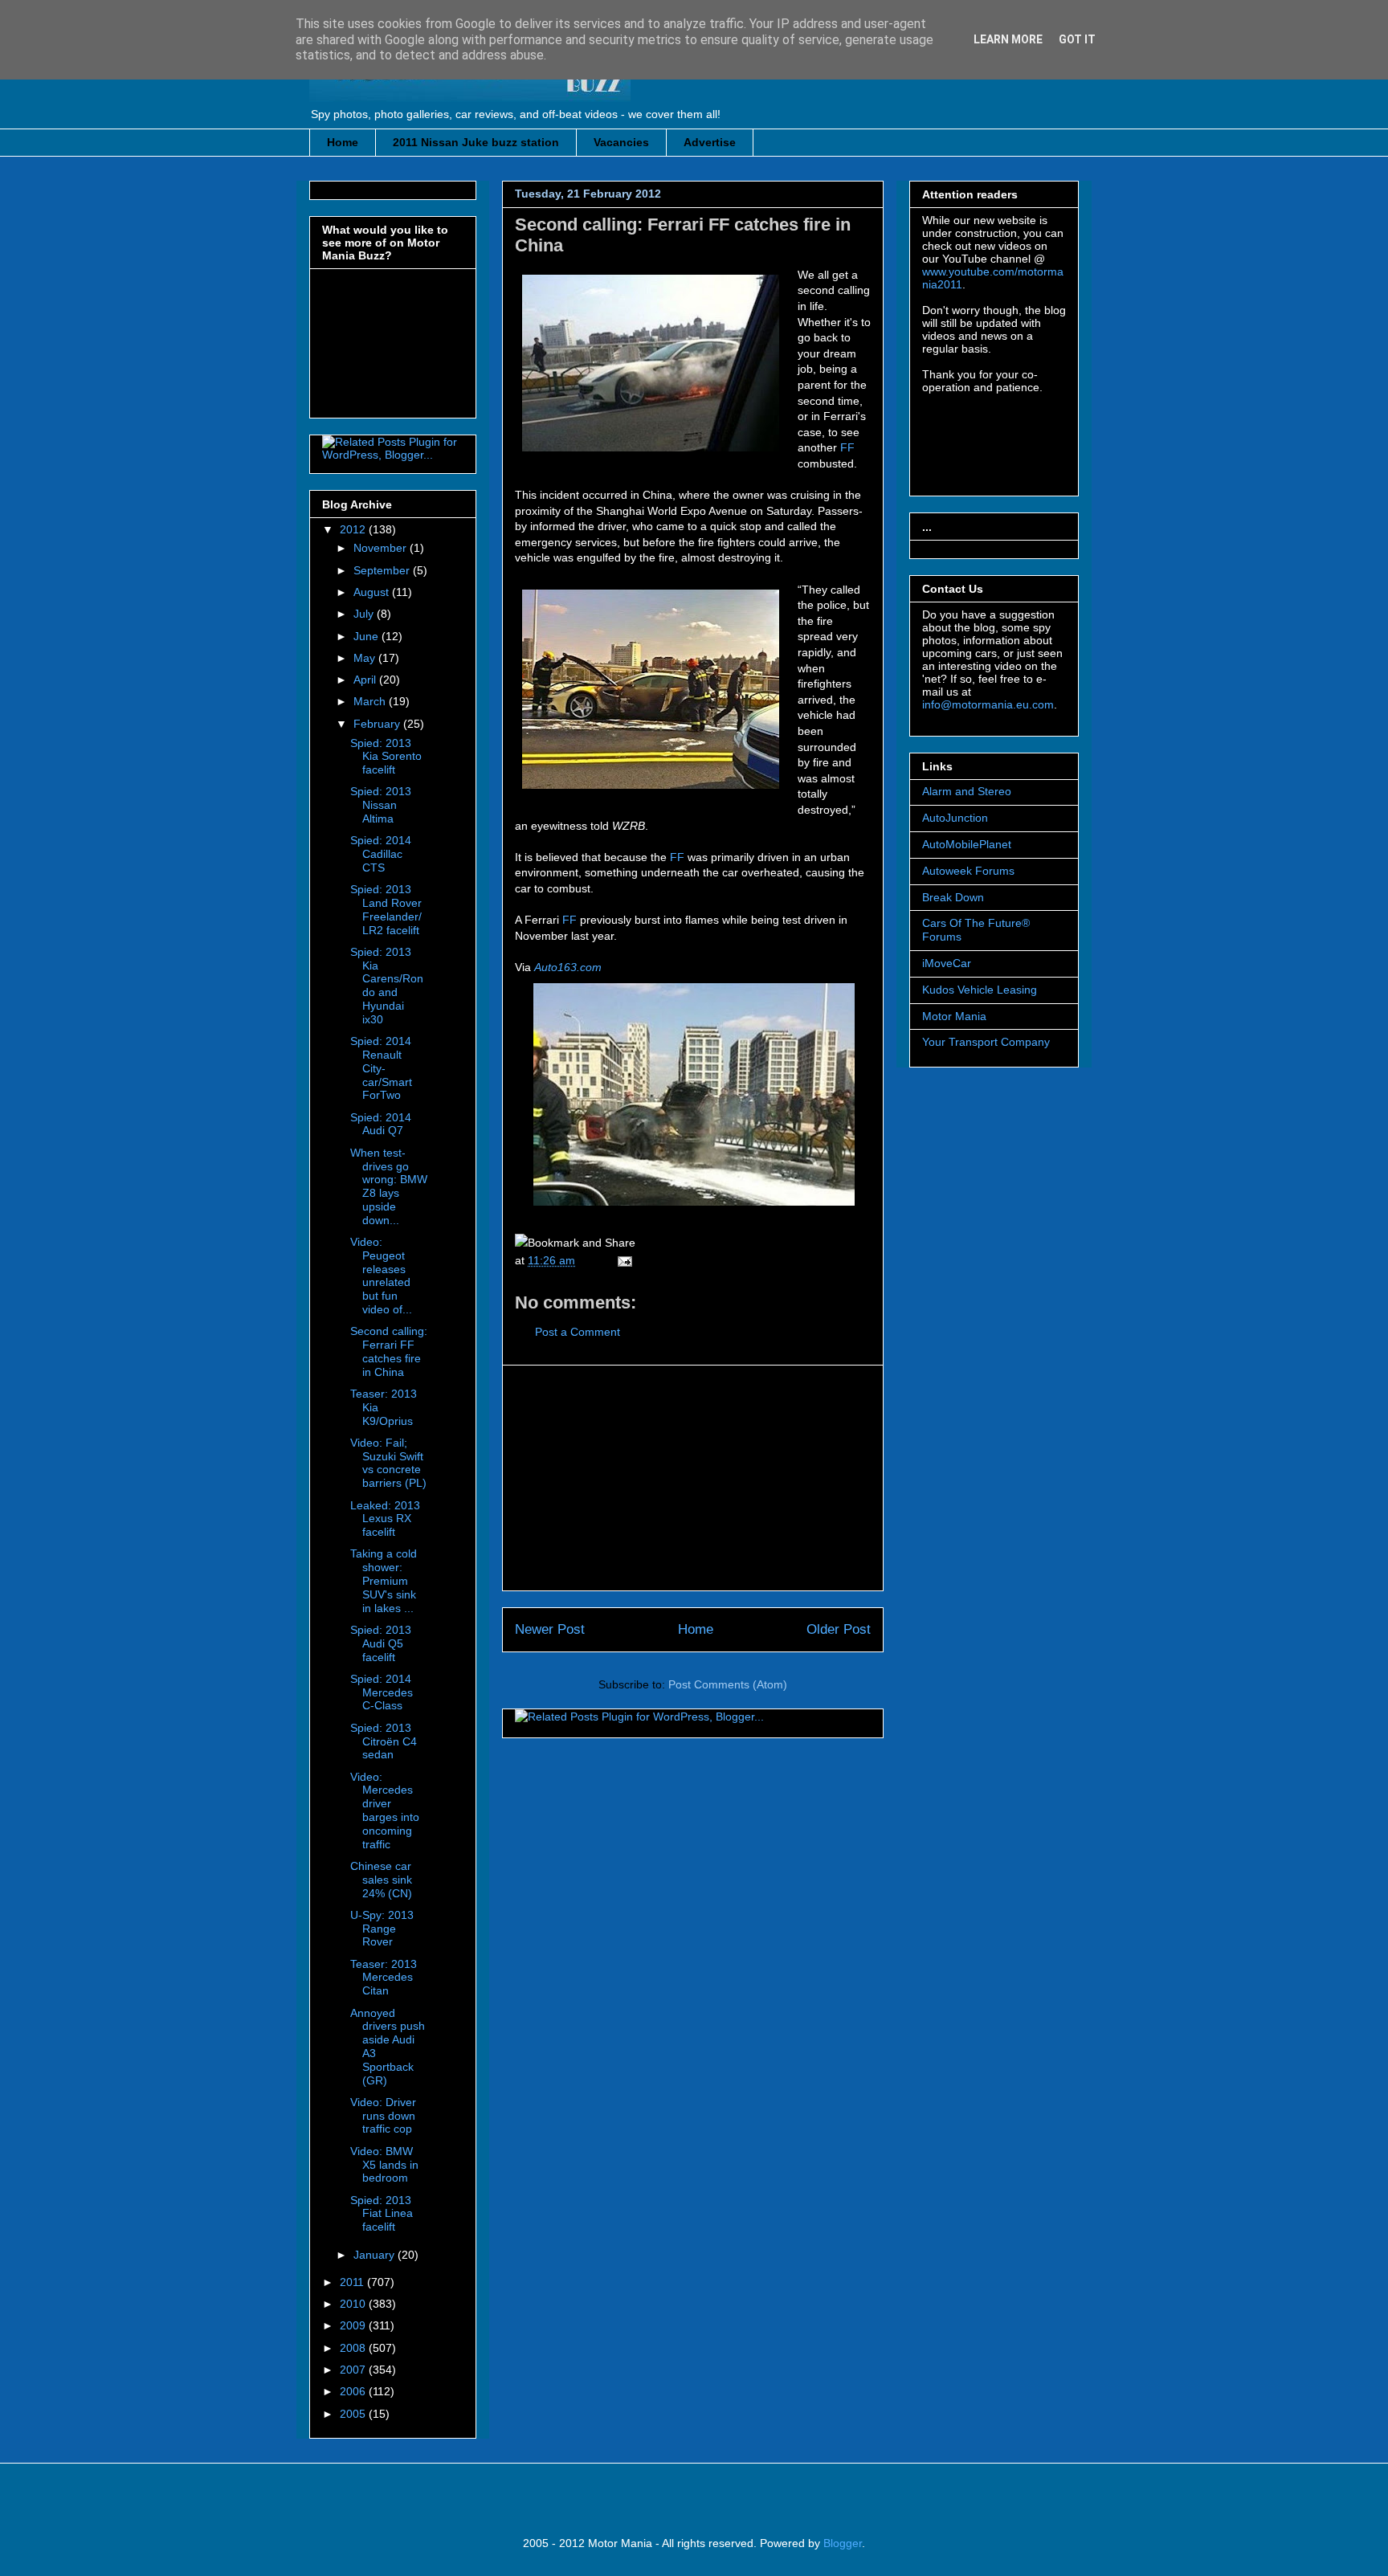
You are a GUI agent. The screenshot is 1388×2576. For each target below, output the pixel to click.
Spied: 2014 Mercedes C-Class (382, 1692)
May (366, 658)
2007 (354, 2370)
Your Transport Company (986, 1042)
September (383, 570)
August (373, 592)
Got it (1077, 39)
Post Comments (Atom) (728, 1684)
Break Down (953, 897)
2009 (354, 2325)
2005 (354, 2414)
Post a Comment (578, 1332)
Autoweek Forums (968, 871)
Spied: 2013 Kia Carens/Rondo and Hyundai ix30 (387, 986)
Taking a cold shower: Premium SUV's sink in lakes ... (384, 1580)
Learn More (1008, 39)
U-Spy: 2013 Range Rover (382, 1929)
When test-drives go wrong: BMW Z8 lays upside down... (389, 1186)
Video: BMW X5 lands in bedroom (384, 2165)
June (367, 636)
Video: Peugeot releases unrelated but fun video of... (381, 1276)
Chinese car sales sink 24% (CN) (381, 1880)
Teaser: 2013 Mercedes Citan (384, 1978)
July (365, 614)
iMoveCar (947, 963)
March (371, 701)
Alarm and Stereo (967, 791)
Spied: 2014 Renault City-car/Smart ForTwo (381, 1068)
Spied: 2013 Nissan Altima (381, 805)
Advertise (710, 142)
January (376, 2255)
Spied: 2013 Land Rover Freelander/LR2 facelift (386, 909)
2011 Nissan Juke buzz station (476, 142)
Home (343, 142)
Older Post (839, 1629)
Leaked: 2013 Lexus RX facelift (385, 1519)
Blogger (843, 2543)
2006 (354, 2391)
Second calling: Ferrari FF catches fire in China (389, 1351)
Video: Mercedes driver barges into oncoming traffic (385, 1811)
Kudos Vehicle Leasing (980, 990)
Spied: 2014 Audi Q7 (381, 1124)
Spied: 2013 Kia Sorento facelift (386, 757)
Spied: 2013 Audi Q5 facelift (381, 1643)
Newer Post (550, 1629)
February (378, 724)
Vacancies (621, 142)
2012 (354, 529)
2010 (354, 2304)
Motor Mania (954, 1016)
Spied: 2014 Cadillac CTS (381, 854)
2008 (354, 2348)
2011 (353, 2282)
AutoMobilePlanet (967, 844)
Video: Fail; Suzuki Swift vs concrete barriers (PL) (388, 1463)
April (366, 680)
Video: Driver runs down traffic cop (383, 2116)
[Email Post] (622, 1260)
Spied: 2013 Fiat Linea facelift (382, 2214)
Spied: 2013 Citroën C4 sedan (384, 1741)
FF (847, 447)
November (382, 548)
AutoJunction (955, 818)
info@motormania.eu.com (988, 704)
